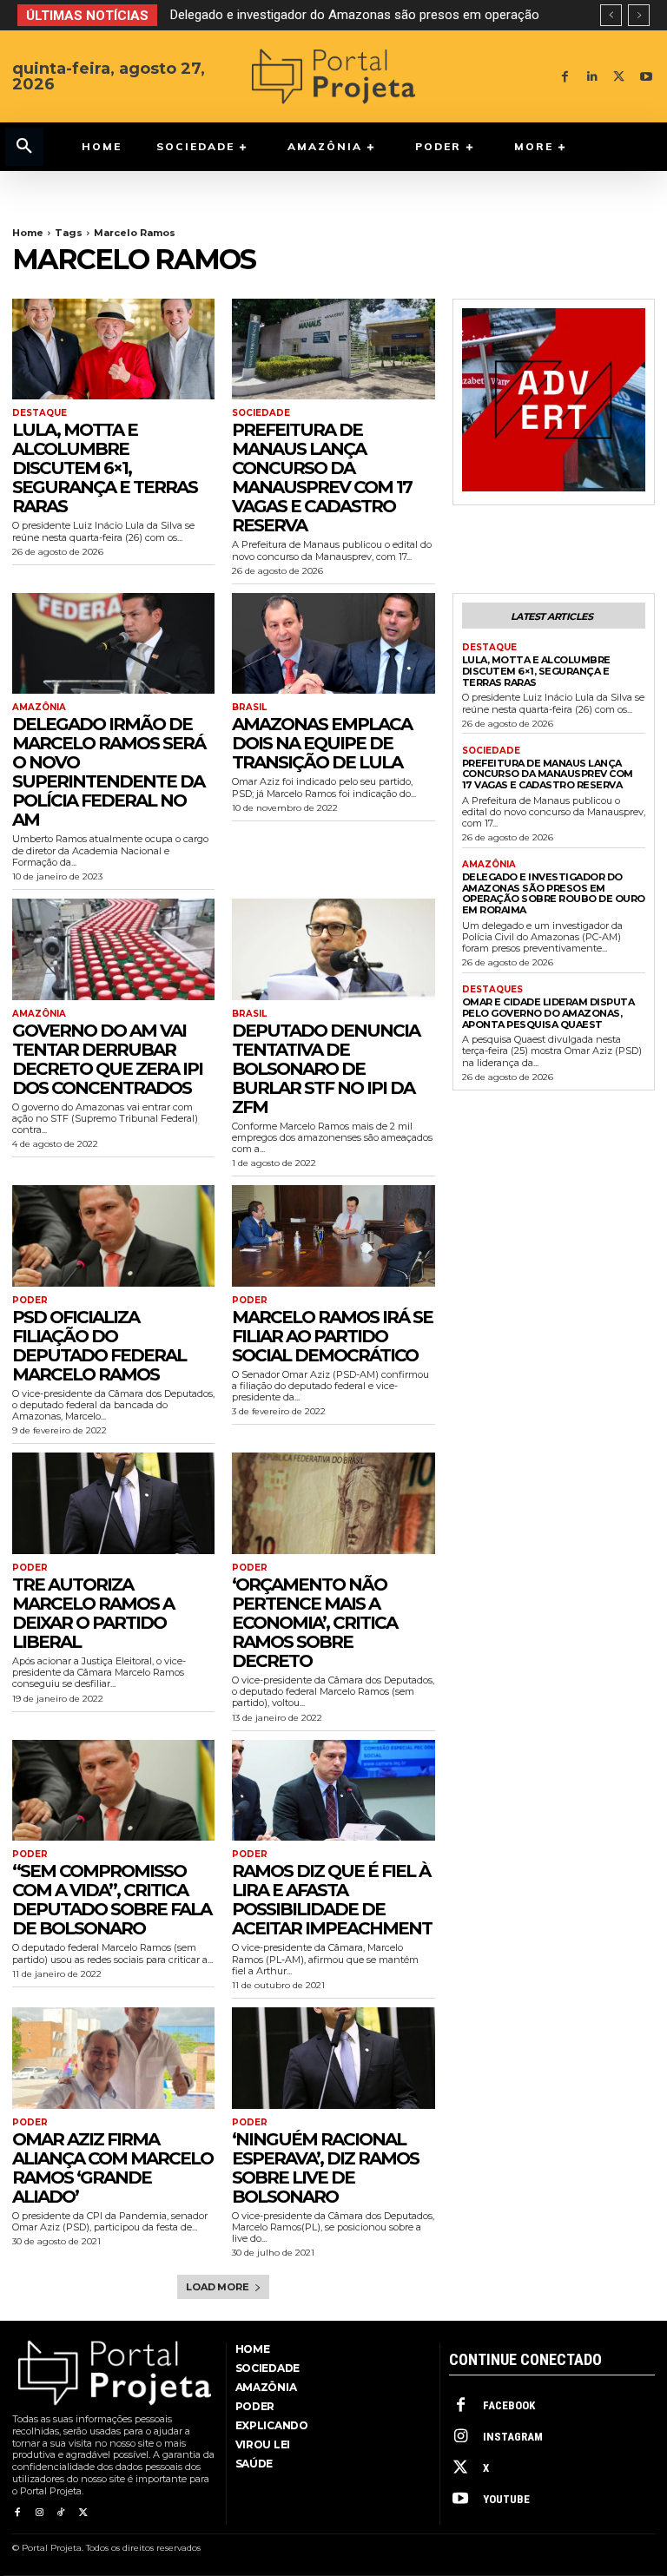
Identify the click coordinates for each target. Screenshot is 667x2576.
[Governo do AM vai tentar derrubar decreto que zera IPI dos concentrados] (113, 949)
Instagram (513, 2437)
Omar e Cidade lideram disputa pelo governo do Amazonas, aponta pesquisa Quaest (548, 1013)
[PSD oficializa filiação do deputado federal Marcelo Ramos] (113, 1236)
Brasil (249, 708)
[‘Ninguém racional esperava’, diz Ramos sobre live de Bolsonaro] (333, 2058)
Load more (217, 2287)
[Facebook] (565, 77)
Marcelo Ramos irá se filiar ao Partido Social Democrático (332, 1336)
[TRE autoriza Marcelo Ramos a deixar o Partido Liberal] (113, 1503)
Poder (30, 1301)
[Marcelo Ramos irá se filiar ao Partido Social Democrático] (333, 1236)
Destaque (40, 413)
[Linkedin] (592, 77)
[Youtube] (646, 77)
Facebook (509, 2405)
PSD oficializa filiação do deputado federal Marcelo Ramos (99, 1346)
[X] (619, 77)
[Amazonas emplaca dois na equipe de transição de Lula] (333, 644)
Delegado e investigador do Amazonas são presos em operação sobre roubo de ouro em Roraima (554, 893)
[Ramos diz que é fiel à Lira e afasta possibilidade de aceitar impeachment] (333, 1791)
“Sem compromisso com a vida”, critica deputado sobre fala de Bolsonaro (112, 1900)
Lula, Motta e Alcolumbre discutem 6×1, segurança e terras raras (105, 468)
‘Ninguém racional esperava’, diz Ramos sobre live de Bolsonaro (325, 2168)
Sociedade (261, 413)
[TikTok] (61, 2513)
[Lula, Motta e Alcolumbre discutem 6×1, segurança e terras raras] (113, 349)
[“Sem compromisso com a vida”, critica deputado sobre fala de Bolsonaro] (113, 1791)
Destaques (492, 990)
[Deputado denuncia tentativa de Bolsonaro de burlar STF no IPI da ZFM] (333, 949)
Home (28, 233)
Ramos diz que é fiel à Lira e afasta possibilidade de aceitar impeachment (332, 1900)
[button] (24, 147)
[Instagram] (39, 2513)
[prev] (611, 15)
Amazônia (39, 708)
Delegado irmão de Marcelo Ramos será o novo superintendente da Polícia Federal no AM (109, 772)
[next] (639, 15)
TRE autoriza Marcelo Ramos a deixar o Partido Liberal (93, 1613)
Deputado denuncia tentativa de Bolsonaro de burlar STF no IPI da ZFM (326, 1069)
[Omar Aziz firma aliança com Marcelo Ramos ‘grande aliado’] (113, 2058)
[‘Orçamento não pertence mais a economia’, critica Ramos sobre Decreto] (333, 1503)
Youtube (506, 2499)
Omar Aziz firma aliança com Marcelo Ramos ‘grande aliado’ (112, 2168)
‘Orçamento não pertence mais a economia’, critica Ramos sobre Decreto (314, 1623)
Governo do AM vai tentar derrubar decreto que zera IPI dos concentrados (107, 1059)
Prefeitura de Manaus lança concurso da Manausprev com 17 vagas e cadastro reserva (322, 478)
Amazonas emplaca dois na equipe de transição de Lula (322, 743)
